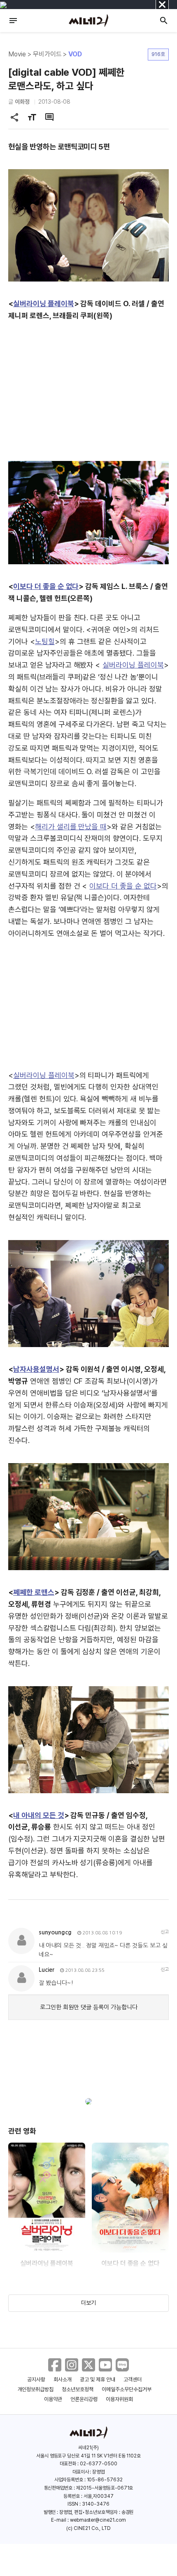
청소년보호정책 (78, 2389)
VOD (75, 54)
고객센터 (133, 2379)
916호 (158, 54)
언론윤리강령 (84, 2399)
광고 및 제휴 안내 (98, 2379)
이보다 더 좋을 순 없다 (46, 586)
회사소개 (63, 2379)
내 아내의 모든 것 (39, 1815)
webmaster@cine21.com (98, 2520)
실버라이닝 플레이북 (44, 304)
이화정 (22, 102)
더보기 (88, 2303)
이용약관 (53, 2399)
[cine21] (88, 21)
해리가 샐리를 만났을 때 (71, 827)
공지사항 (36, 2379)
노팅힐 (45, 641)
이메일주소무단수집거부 (127, 2389)
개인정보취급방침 (36, 2389)
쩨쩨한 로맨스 (34, 1592)
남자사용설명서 (36, 1369)
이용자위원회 (119, 2399)
